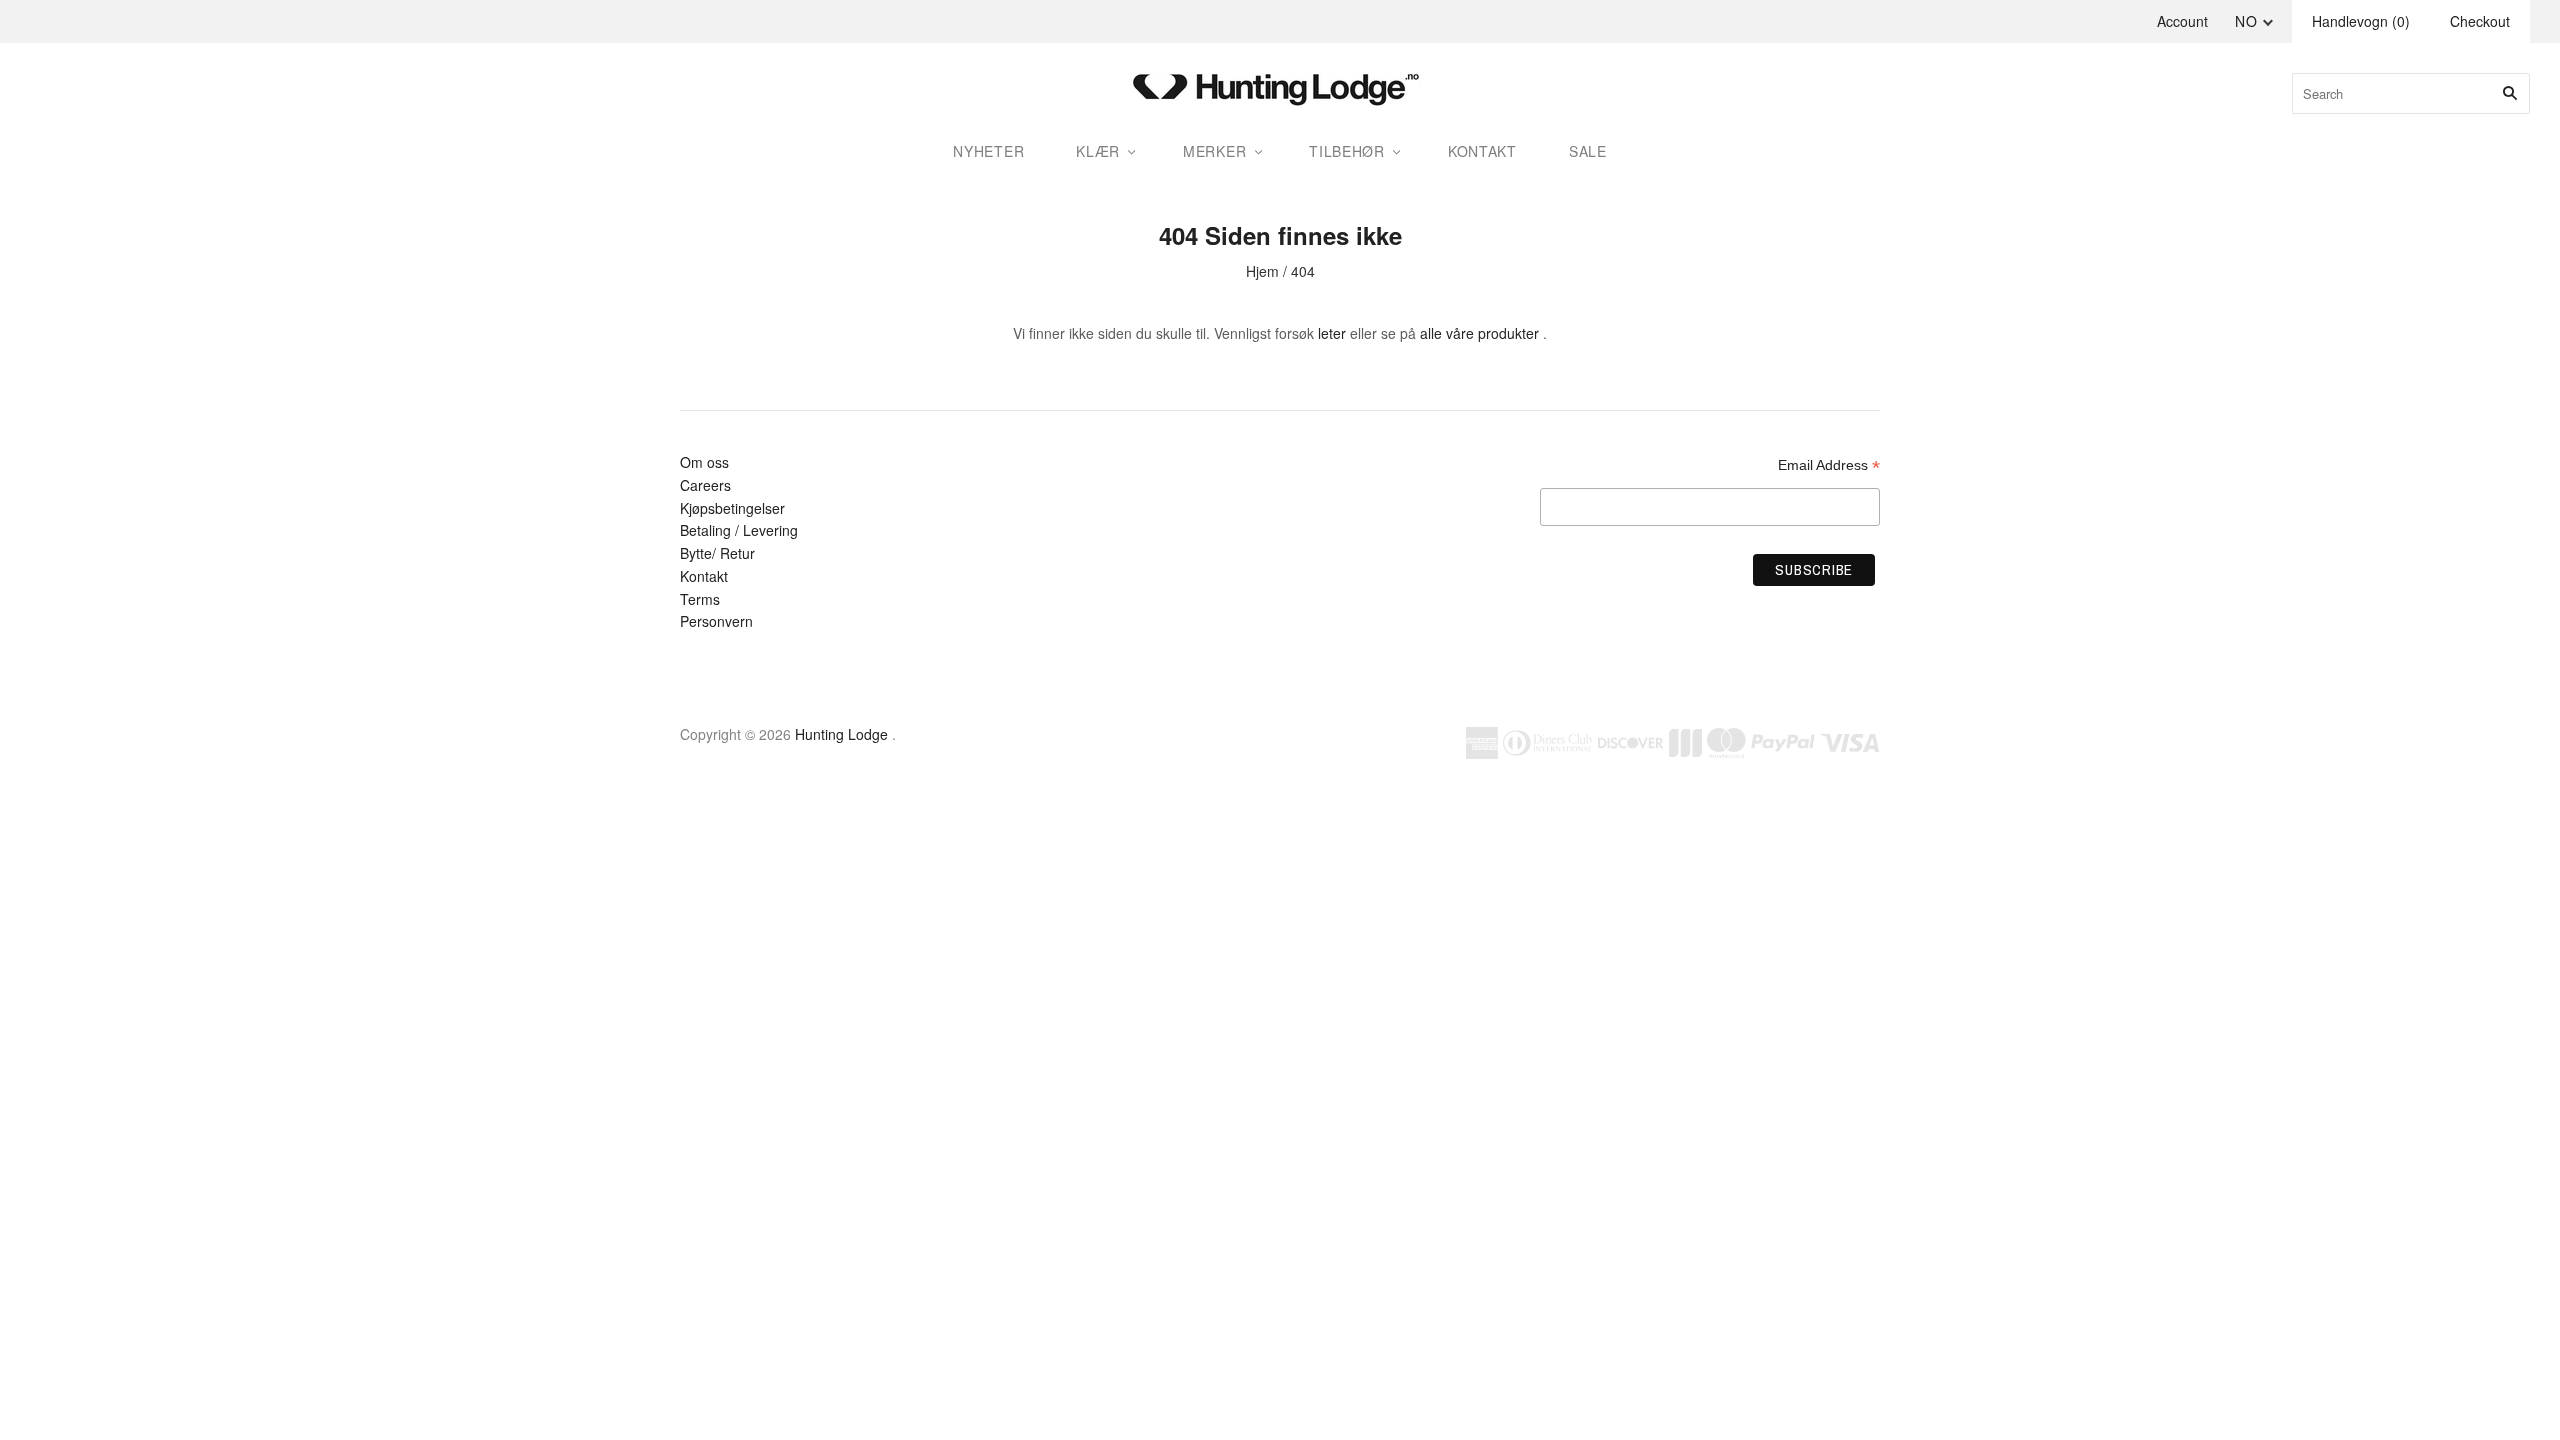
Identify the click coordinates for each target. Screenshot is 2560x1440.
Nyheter (988, 151)
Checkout (2480, 21)
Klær (1098, 151)
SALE (1588, 151)
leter (1332, 333)
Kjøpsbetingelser (732, 508)
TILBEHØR (1347, 151)
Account (2182, 21)
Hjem (1262, 271)
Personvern (716, 621)
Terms (700, 599)
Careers (705, 485)
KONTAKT (1482, 151)
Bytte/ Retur (717, 553)
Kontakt (704, 576)
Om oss (704, 462)
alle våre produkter (1479, 333)
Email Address (1829, 465)
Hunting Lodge (841, 734)
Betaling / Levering (739, 530)
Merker (1214, 151)
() (2361, 21)
